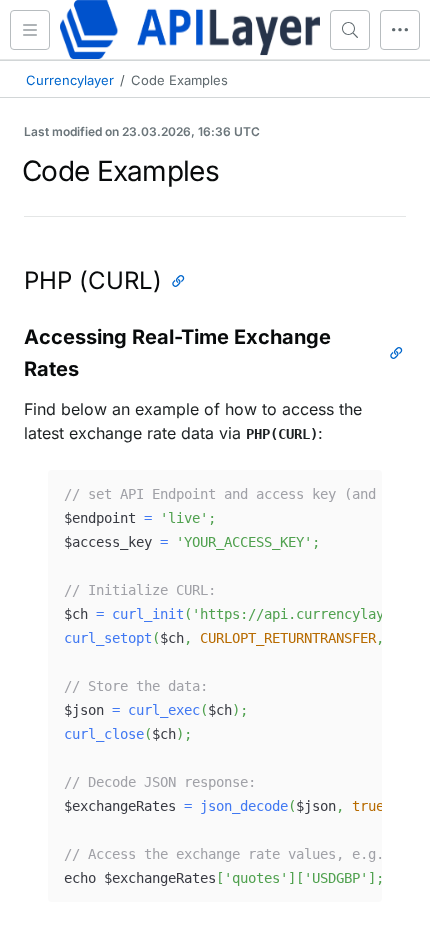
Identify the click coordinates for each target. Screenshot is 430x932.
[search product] (350, 30)
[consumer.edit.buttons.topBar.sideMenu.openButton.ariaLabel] (30, 30)
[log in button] (400, 30)
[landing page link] (190, 29)
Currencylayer (70, 80)
